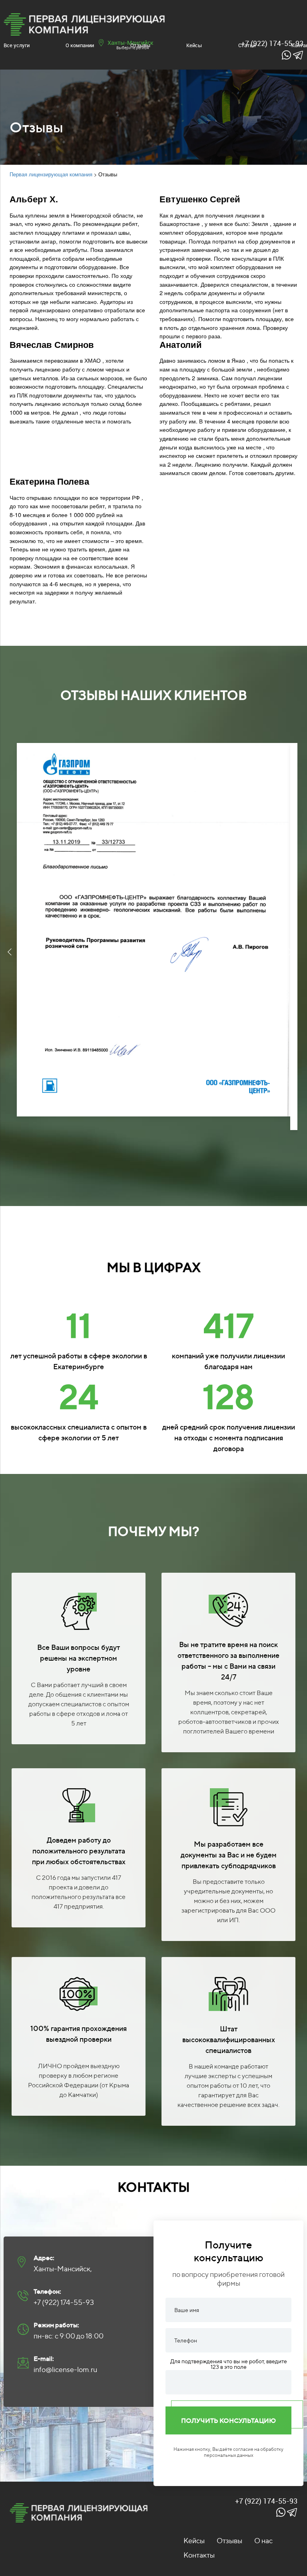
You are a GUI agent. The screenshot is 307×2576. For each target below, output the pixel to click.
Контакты (199, 2555)
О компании (80, 45)
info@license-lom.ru (66, 2369)
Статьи (247, 45)
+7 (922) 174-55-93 (64, 2302)
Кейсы (194, 45)
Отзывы (140, 45)
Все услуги (17, 45)
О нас (263, 2541)
